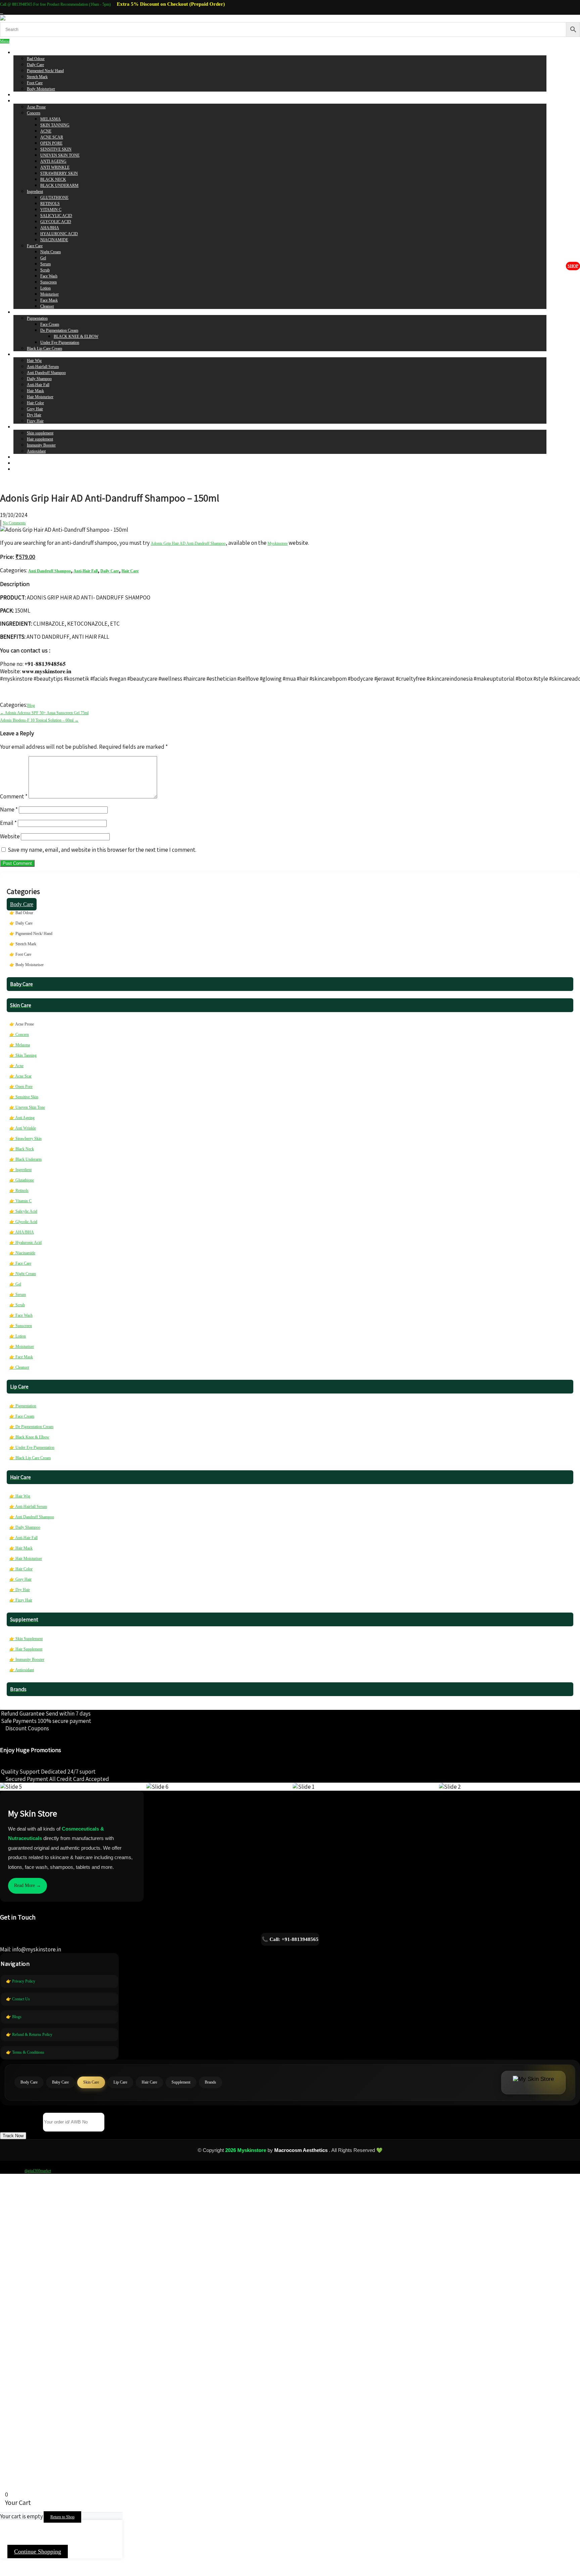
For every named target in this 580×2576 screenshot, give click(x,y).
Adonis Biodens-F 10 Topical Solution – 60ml (39, 720)
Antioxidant (36, 451)
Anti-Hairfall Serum (43, 367)
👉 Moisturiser (22, 1347)
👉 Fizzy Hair (21, 1600)
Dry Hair (34, 415)
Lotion (45, 288)
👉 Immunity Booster (27, 1660)
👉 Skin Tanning (23, 1055)
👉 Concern (19, 1035)
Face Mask (49, 300)
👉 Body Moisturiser (27, 965)
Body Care (22, 53)
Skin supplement (40, 433)
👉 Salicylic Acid (23, 1211)
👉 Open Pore (21, 1087)
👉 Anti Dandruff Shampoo (32, 1517)
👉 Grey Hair (20, 1579)
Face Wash (49, 276)
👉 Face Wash (21, 1315)
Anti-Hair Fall (38, 385)
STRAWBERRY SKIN (59, 173)
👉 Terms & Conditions (25, 2052)
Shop (573, 266)
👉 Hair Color (21, 1569)
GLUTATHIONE (54, 198)
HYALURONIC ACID (59, 234)
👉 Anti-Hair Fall (23, 1538)
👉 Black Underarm (26, 1159)
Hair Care (21, 355)
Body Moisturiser (41, 89)
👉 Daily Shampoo (25, 1527)
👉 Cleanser (19, 1367)
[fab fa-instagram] (2, 12)
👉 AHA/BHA (22, 1232)
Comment (14, 796)
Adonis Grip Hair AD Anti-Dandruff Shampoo (188, 543)
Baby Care (22, 95)
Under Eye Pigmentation (60, 343)
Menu (5, 41)
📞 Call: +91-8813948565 (290, 1939)
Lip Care (20, 312)
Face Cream (50, 324)
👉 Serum (18, 1295)
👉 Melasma (20, 1045)
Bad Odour (36, 59)
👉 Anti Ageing (22, 1118)
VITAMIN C (51, 210)
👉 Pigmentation (23, 1406)
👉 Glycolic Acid (23, 1222)
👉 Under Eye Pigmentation (32, 1448)
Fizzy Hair (35, 421)
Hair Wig (34, 361)
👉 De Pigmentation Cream (31, 1427)
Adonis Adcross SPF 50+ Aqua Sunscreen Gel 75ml (44, 713)
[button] (13, 2136)
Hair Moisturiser (40, 397)
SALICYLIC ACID (56, 216)
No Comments (14, 523)
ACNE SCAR (52, 137)
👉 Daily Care (21, 923)
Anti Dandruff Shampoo (46, 373)
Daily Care (35, 65)
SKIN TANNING (55, 125)
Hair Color (35, 403)
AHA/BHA (50, 228)
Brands (19, 457)
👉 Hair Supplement (26, 1649)
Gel (43, 258)
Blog (31, 705)
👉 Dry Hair (20, 1590)
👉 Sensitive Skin (24, 1097)
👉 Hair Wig (20, 1496)
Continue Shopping (38, 2552)
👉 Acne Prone (22, 1024)
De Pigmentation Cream (59, 330)
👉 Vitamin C (20, 1201)
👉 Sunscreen (21, 1326)
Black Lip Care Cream (44, 349)
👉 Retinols (19, 1191)
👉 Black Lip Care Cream (30, 1458)
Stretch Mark (37, 77)
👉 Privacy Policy (21, 1981)
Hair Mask (35, 391)
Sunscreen (49, 282)
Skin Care (21, 101)
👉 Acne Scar (20, 1076)
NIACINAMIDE (54, 240)
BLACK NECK (53, 179)
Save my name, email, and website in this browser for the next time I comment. (102, 850)
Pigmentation (37, 318)
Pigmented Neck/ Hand (45, 71)
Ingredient (35, 192)
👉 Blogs (14, 2017)
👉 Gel (15, 1284)
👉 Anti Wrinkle (23, 1128)
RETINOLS (50, 204)
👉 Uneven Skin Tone (27, 1107)
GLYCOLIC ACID (56, 222)
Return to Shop (62, 2517)
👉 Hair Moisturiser (26, 1559)
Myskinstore (278, 543)
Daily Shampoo (39, 379)
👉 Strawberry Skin (26, 1139)
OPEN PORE (51, 143)
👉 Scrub (17, 1305)
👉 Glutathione (22, 1180)
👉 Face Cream (22, 1416)
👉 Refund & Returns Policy (29, 2035)
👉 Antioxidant (22, 1670)
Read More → (28, 1885)
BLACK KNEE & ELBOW (76, 336)
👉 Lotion (18, 1336)
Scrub (45, 270)
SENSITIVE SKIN (56, 149)
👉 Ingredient (20, 1170)
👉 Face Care (20, 1263)
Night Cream (51, 252)
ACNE (46, 131)
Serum (45, 264)
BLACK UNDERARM (59, 186)
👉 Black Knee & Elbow (29, 1437)
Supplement (23, 427)
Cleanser (47, 306)
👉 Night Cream (23, 1274)
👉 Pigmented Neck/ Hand (31, 934)
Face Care (35, 246)
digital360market (38, 2171)
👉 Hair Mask (21, 1548)
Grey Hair (35, 409)
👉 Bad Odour (21, 913)
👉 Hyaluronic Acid (26, 1243)
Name (9, 809)
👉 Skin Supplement (26, 1639)
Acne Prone (36, 107)
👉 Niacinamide (22, 1253)
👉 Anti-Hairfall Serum (28, 1507)
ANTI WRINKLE (55, 167)
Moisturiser (50, 294)
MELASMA (51, 119)
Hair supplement (40, 439)
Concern (34, 113)
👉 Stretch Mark (23, 944)
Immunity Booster (41, 445)
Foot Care (35, 83)
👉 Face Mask (21, 1357)
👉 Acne (16, 1066)
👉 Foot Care (20, 954)
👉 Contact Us (18, 1999)
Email (8, 823)
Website (10, 836)
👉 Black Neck (22, 1149)
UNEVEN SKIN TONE (60, 155)
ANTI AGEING (53, 161)
